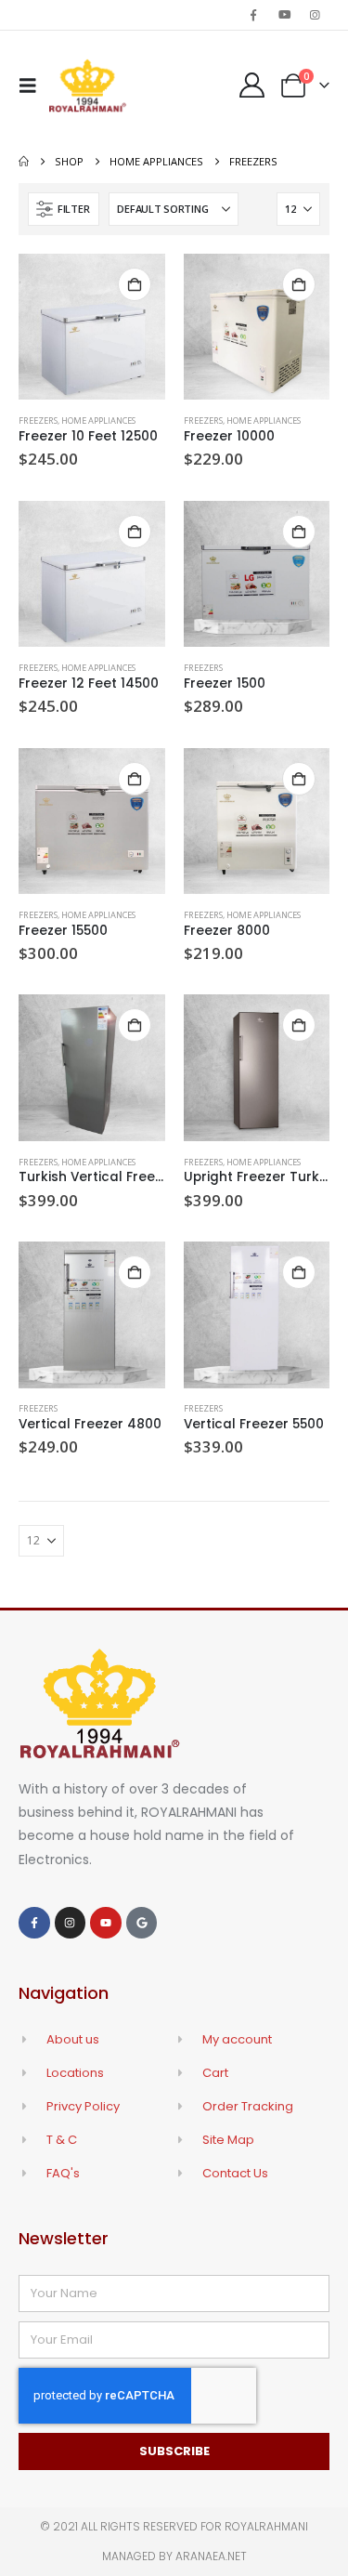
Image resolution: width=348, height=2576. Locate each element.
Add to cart (135, 284)
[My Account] (251, 85)
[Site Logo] (88, 85)
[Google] (142, 1923)
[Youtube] (285, 15)
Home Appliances (98, 421)
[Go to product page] (92, 327)
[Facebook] (253, 15)
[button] (33, 85)
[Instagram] (316, 15)
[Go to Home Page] (24, 162)
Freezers (38, 421)
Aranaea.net (211, 2556)
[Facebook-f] (34, 1923)
